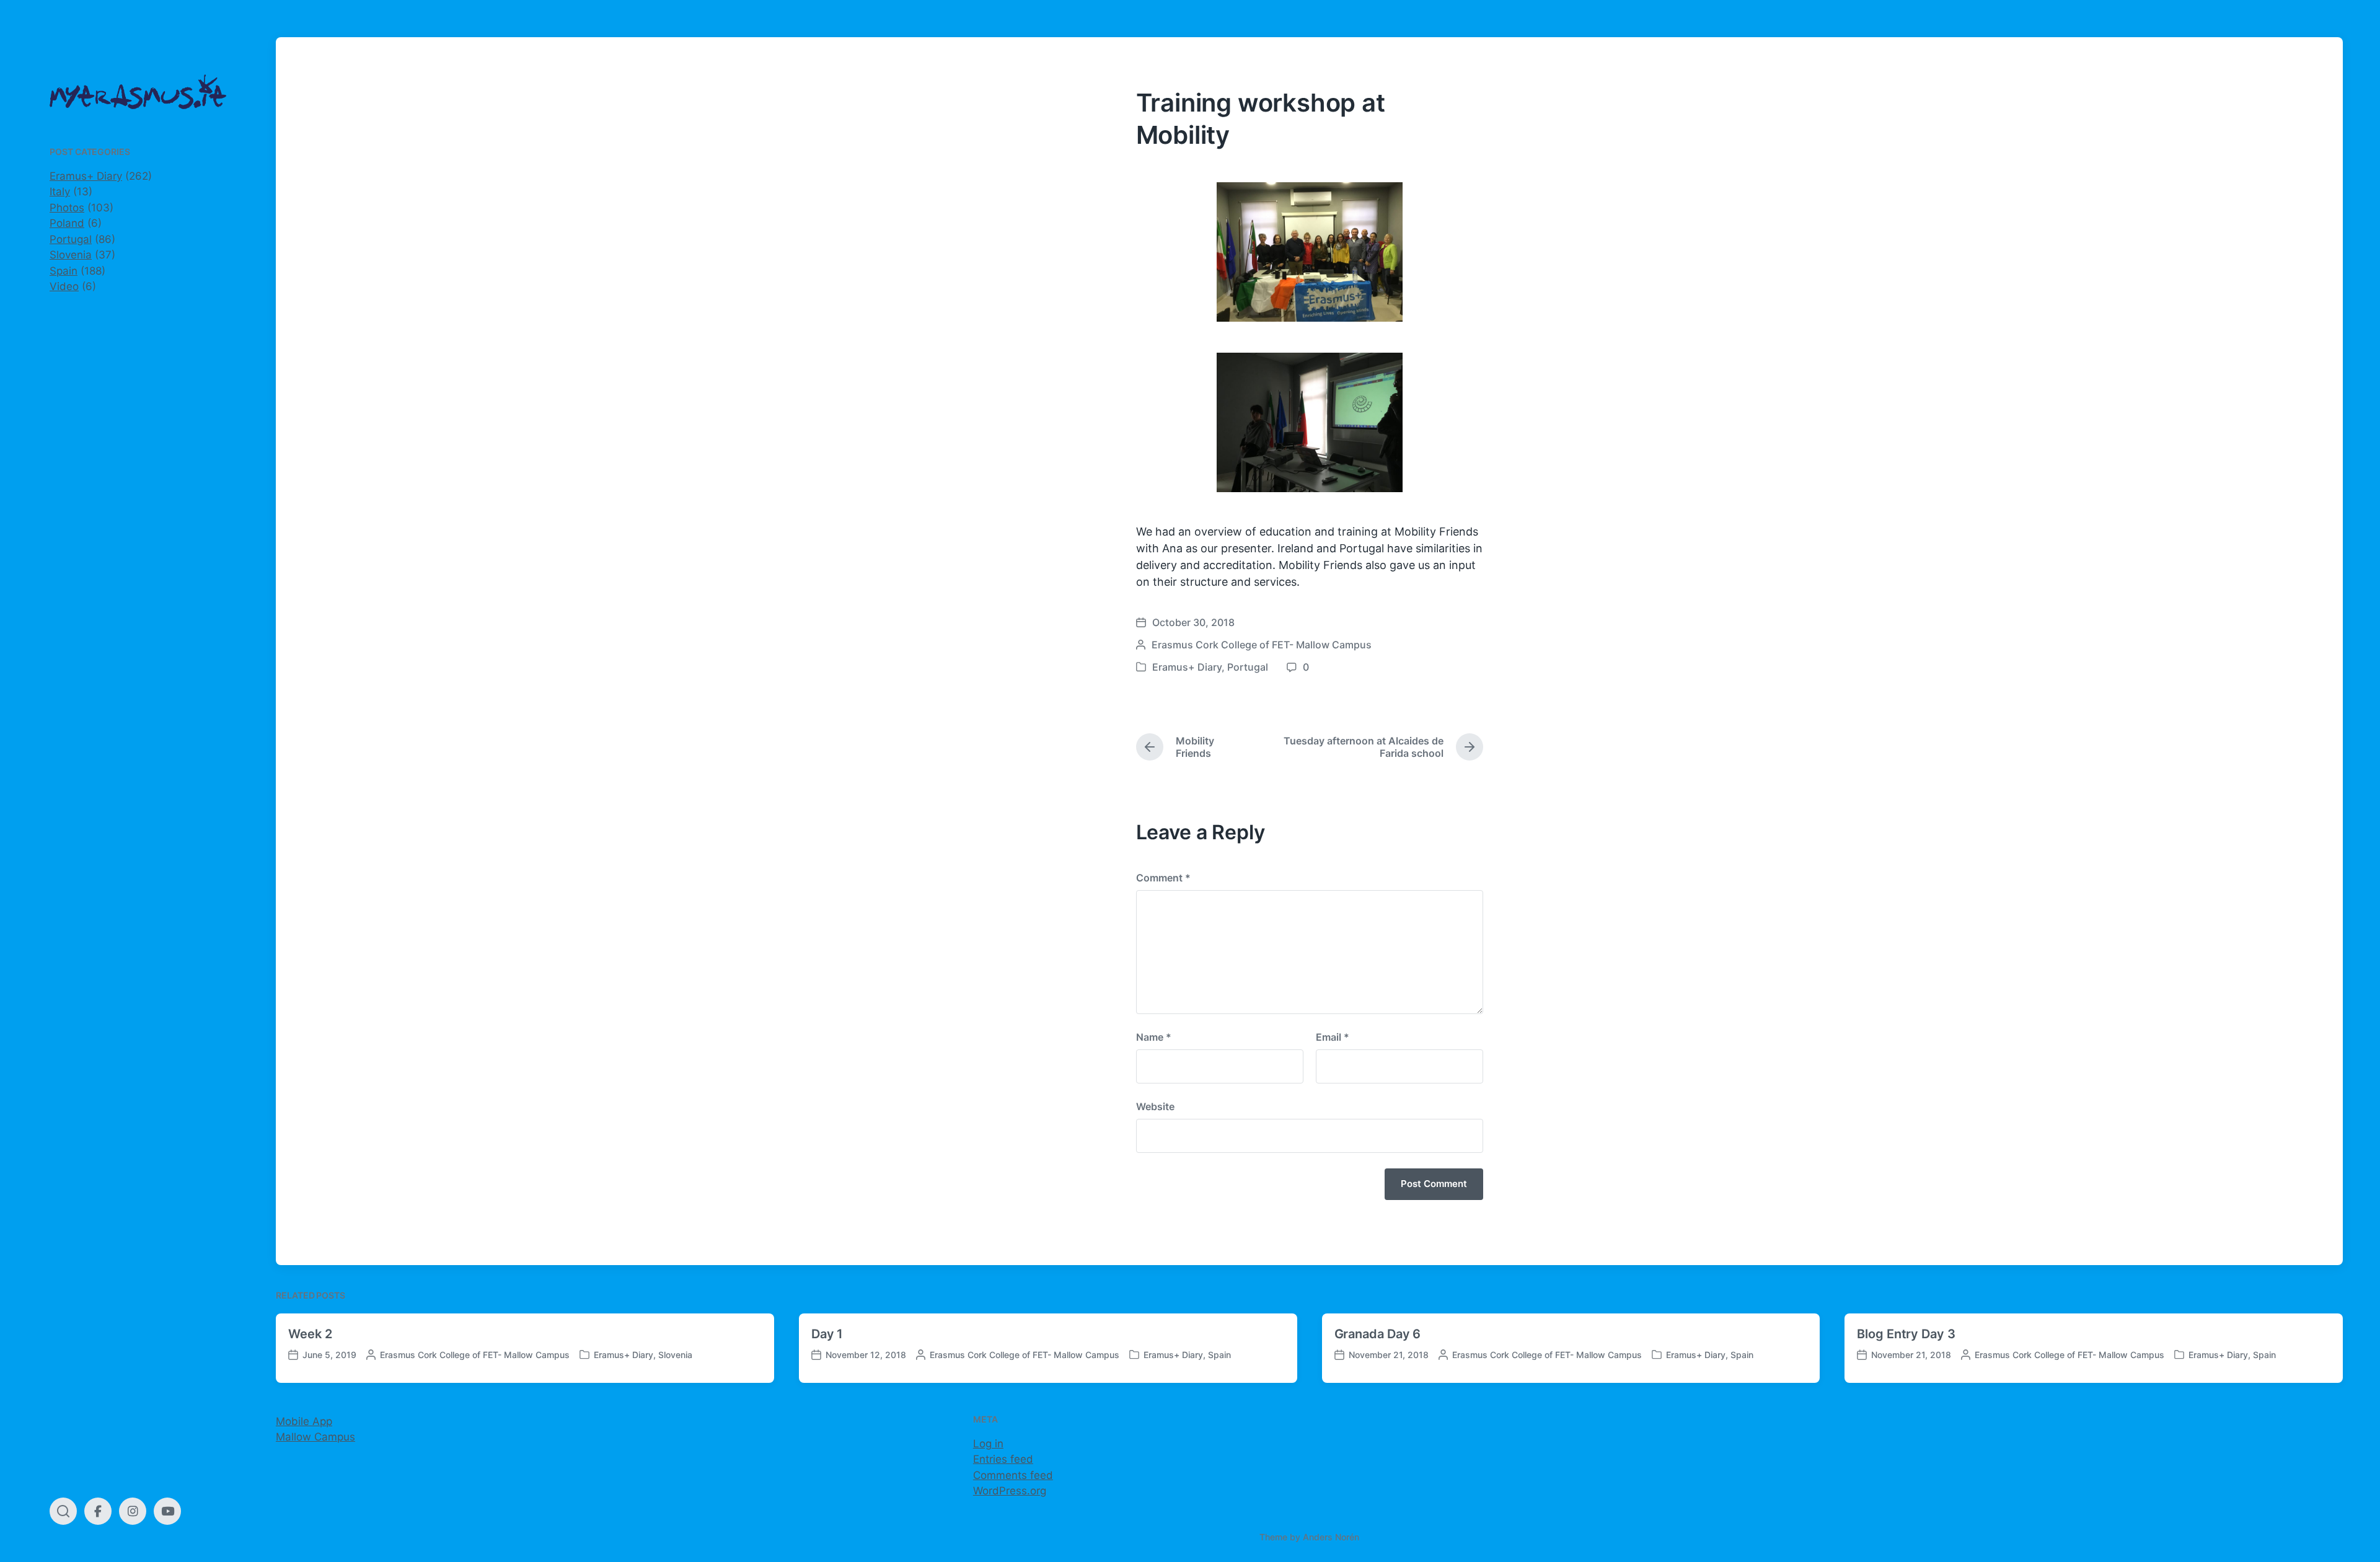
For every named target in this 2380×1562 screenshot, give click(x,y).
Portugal (71, 239)
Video (64, 286)
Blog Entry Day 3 (1906, 1334)
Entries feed (1003, 1459)
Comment (1163, 878)
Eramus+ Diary (86, 176)
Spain (64, 271)
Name (1154, 1037)
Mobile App (304, 1421)
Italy (60, 192)
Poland (67, 223)
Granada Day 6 (1378, 1334)
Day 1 (827, 1334)
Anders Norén (1331, 1537)
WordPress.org (1010, 1491)
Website (1155, 1106)
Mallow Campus (315, 1437)
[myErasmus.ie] (138, 92)
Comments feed (1013, 1475)
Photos (67, 208)
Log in (988, 1444)
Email (1333, 1037)
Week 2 (310, 1334)
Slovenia (71, 255)
